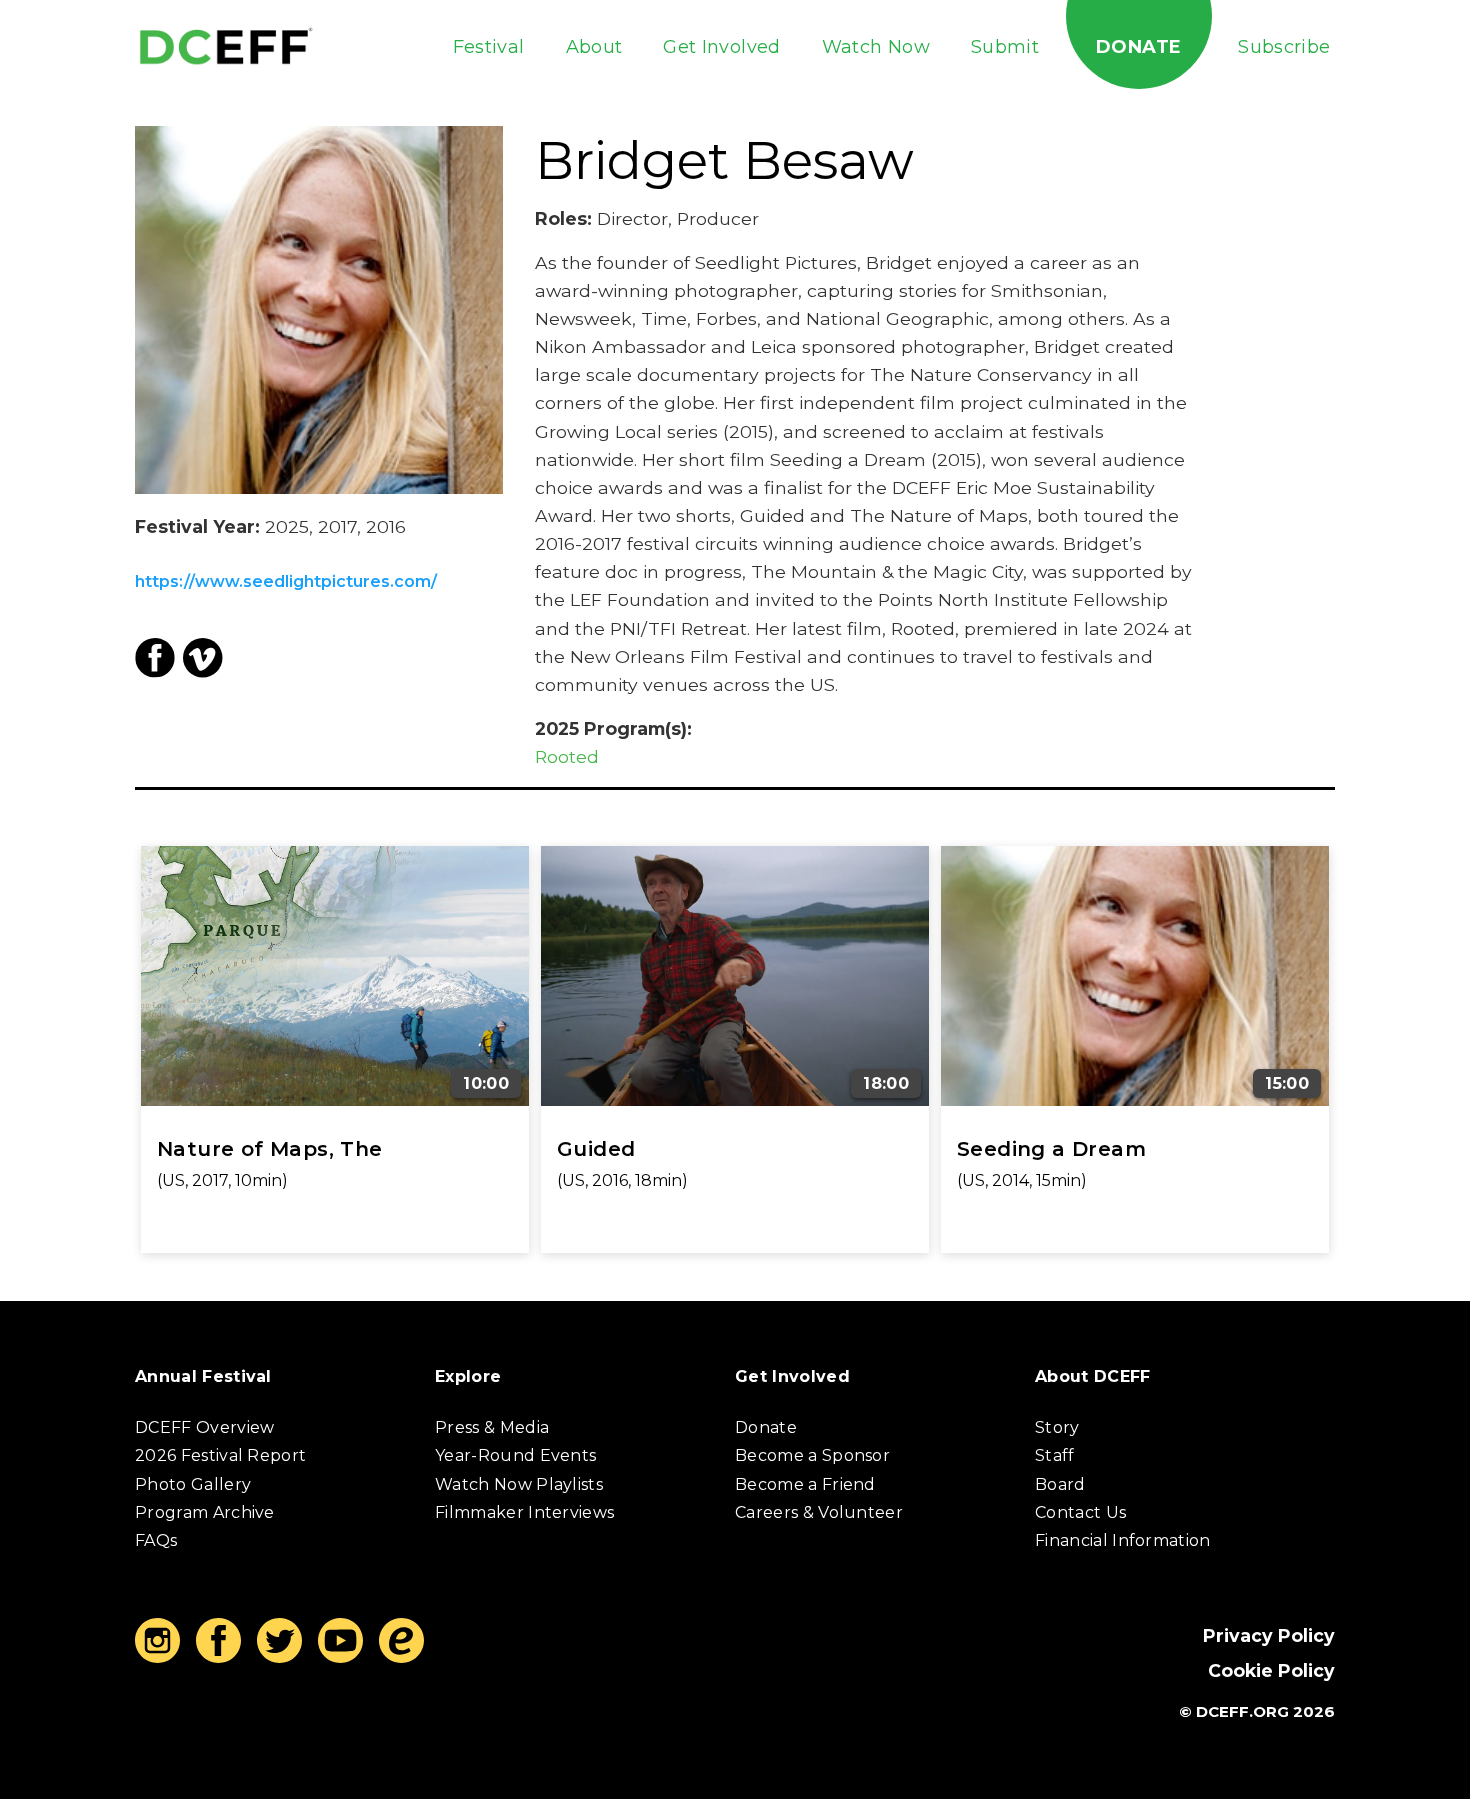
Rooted (567, 756)
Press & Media (492, 1427)
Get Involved (721, 47)
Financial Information (1123, 1540)
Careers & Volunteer (819, 1512)
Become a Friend (805, 1484)
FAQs (156, 1540)
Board (1060, 1484)
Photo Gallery (193, 1484)
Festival (489, 47)
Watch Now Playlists (519, 1484)
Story (1057, 1427)
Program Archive (205, 1512)
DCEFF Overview (204, 1427)
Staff (1055, 1455)
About (594, 47)
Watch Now (876, 47)
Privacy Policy (1269, 1635)
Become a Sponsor (812, 1455)
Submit (1005, 47)
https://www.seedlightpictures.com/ (286, 582)
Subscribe (1284, 47)
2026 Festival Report (220, 1455)
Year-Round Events (515, 1455)
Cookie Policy (1271, 1670)
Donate (1138, 47)
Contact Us (1080, 1512)
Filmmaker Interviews (524, 1512)
